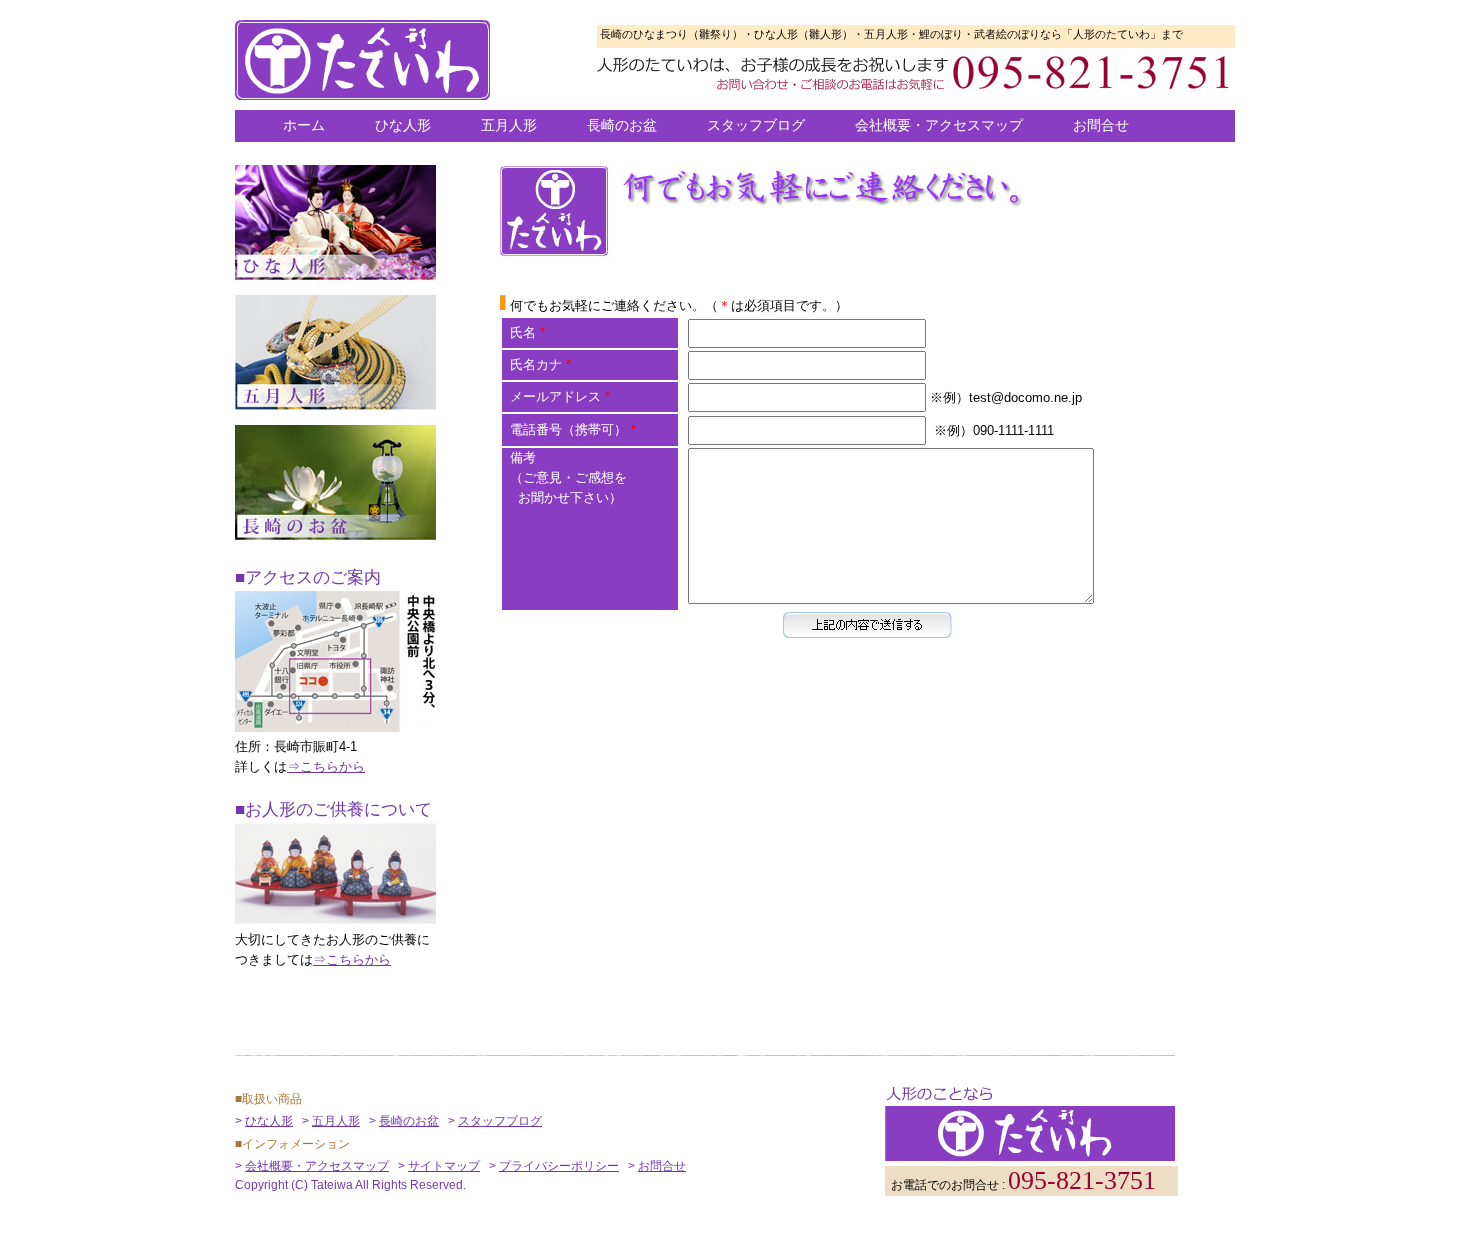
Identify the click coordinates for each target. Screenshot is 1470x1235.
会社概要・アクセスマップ (939, 125)
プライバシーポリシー (559, 1166)
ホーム (304, 125)
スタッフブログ (756, 125)
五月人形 (509, 125)
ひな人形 (403, 125)
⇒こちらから (326, 766)
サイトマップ (444, 1166)
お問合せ (1101, 125)
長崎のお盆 (622, 125)
